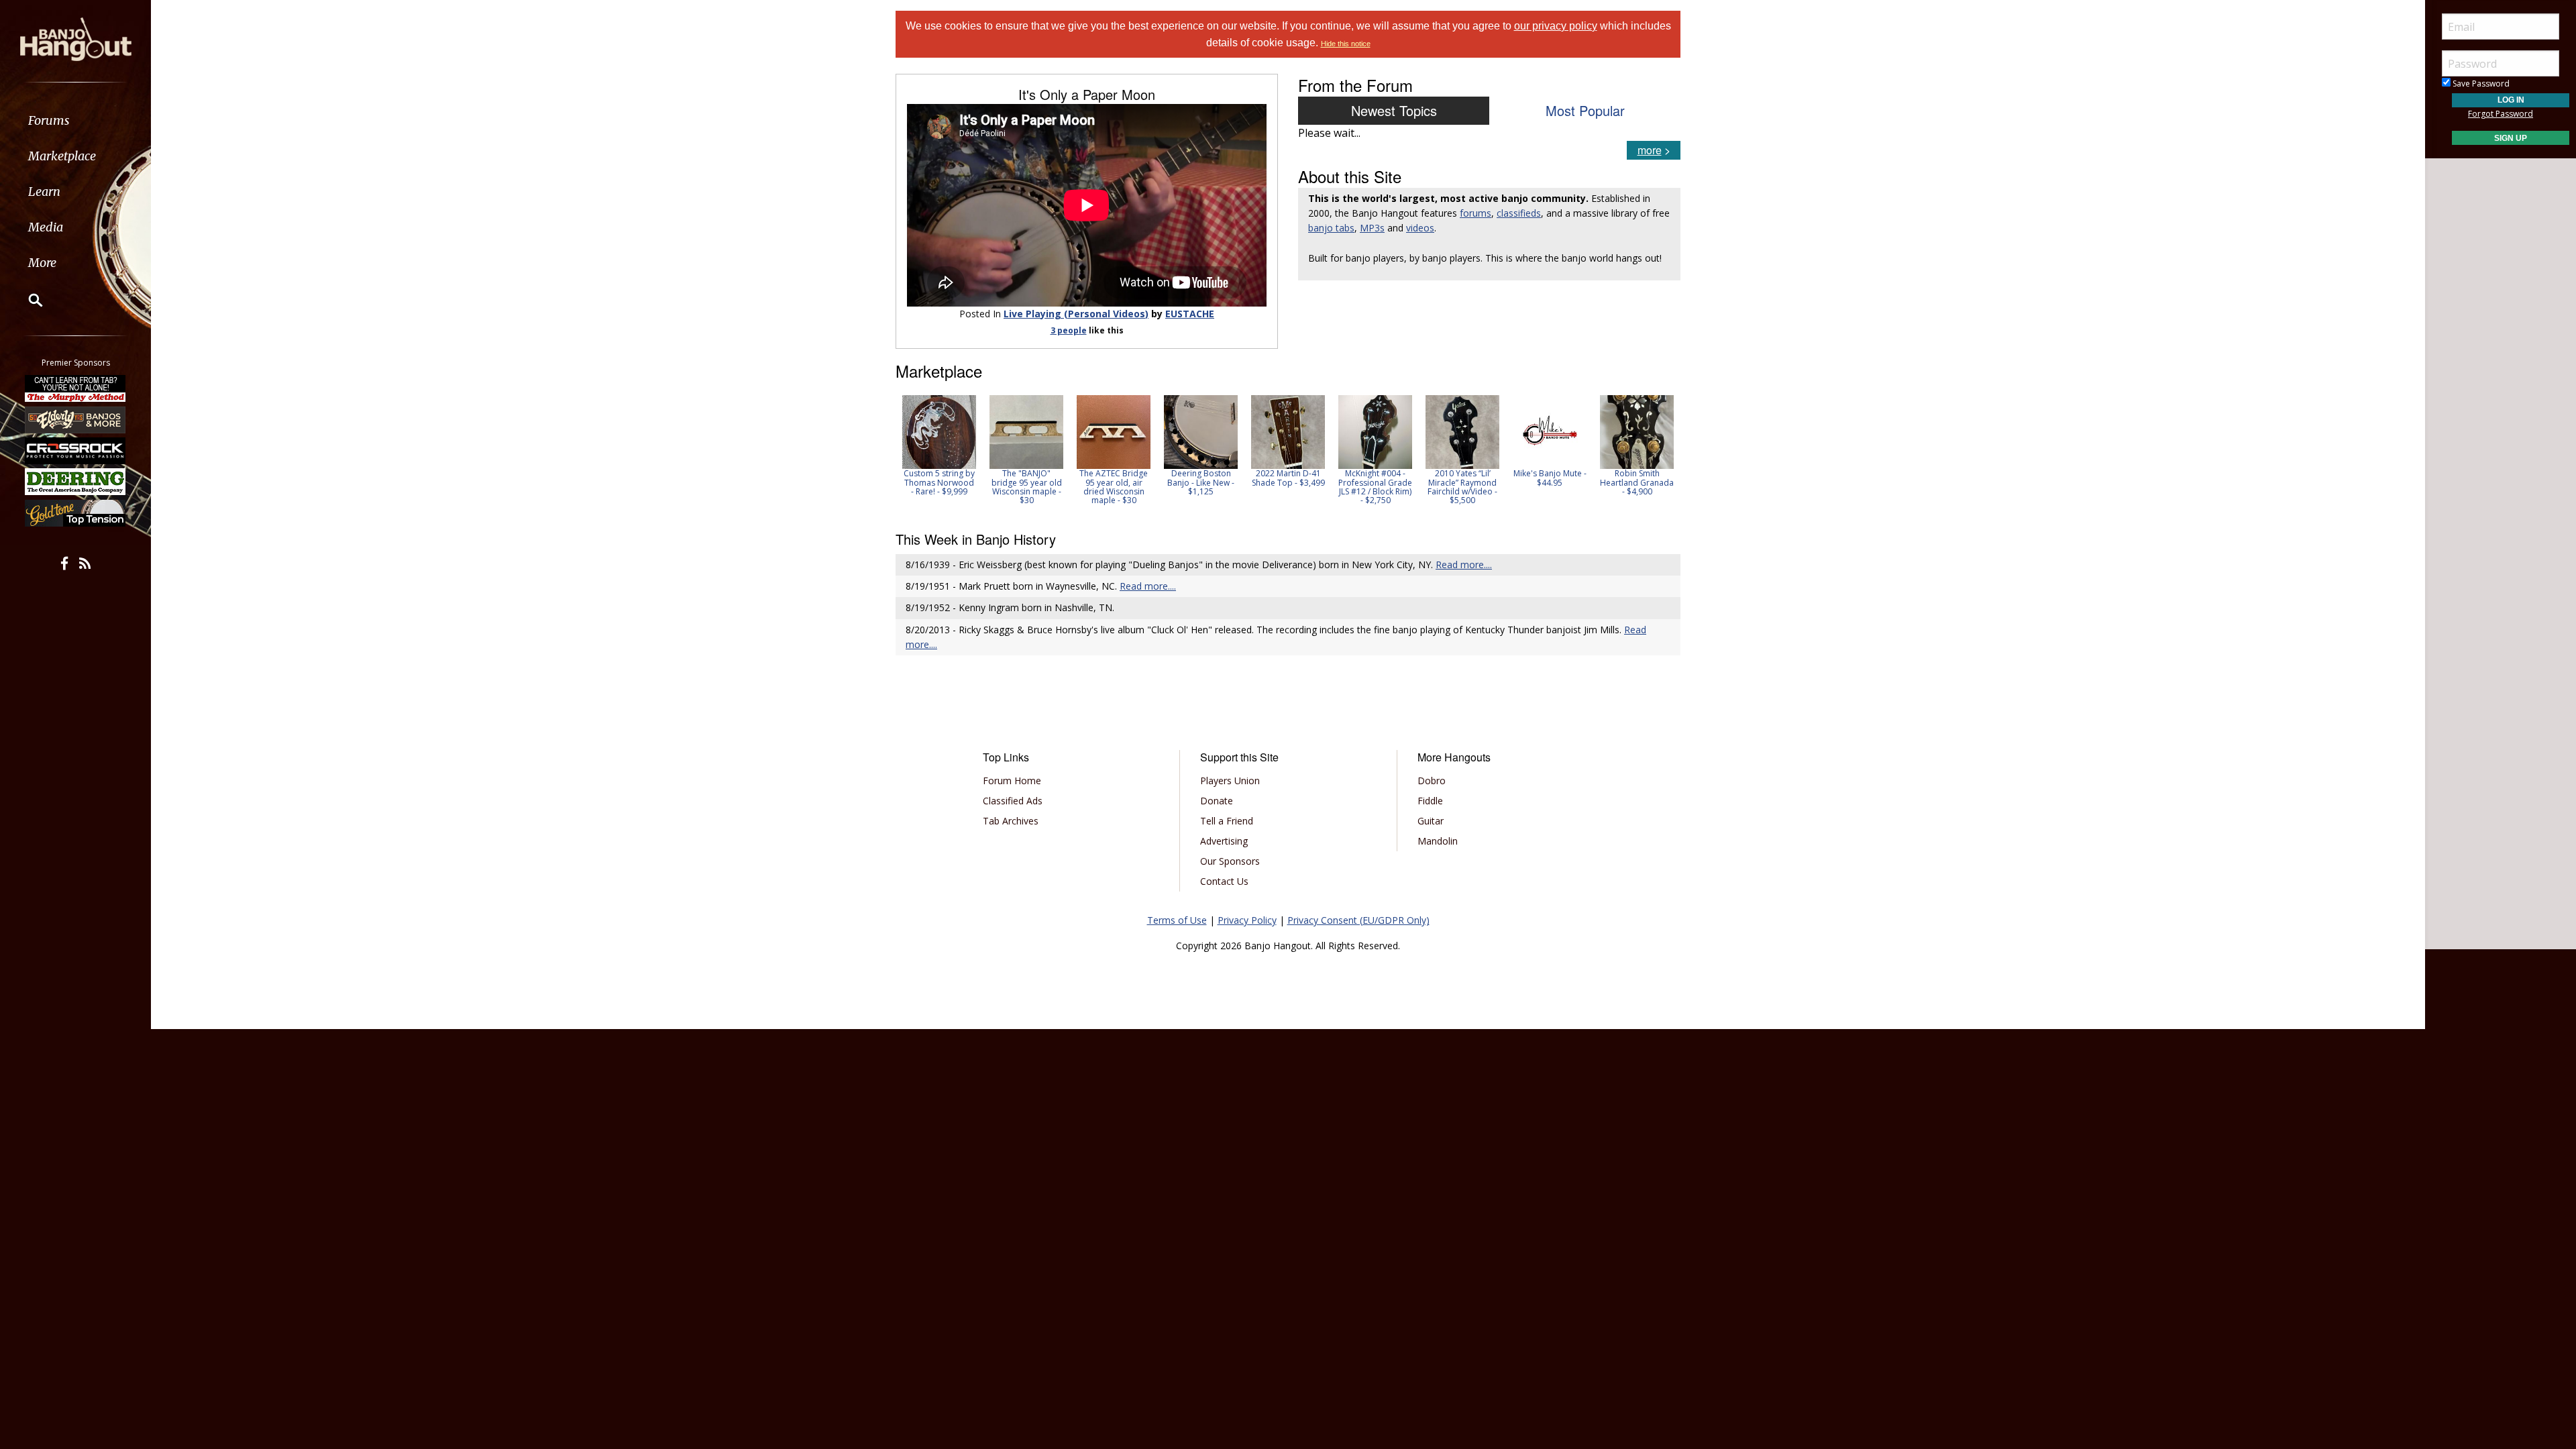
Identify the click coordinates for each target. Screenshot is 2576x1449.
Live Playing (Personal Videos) (1076, 314)
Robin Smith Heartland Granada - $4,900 (1637, 482)
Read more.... (1464, 565)
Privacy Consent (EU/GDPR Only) (1358, 920)
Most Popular (1585, 110)
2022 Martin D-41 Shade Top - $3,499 (1288, 478)
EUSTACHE (1190, 314)
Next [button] (1662, 454)
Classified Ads (1013, 801)
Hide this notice (1346, 44)
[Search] (27, 300)
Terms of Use (1177, 920)
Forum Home (1012, 781)
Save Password (2480, 84)
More (42, 263)
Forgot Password (2501, 114)
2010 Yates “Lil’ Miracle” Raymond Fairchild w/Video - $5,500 (1462, 487)
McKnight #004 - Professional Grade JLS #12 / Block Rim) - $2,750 (1375, 487)
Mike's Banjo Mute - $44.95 (1550, 478)
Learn (44, 192)
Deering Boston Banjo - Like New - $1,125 (1201, 482)
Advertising (1224, 841)
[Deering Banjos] (76, 482)
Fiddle (1430, 801)
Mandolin (1438, 841)
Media (46, 227)
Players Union (1230, 781)
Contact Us (1224, 881)
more (1650, 150)
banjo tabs (1331, 228)
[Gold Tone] (76, 513)
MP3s (1372, 228)
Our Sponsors (1230, 861)
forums (1475, 213)
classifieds (1519, 213)
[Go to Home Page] (76, 38)
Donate (1217, 801)
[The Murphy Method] (76, 388)
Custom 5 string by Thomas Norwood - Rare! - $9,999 (939, 482)
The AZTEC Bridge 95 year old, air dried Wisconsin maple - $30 (1114, 487)
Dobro (1432, 781)
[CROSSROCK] (76, 451)
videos (1420, 228)
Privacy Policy (1247, 920)
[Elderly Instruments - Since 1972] (76, 419)
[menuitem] (75, 120)
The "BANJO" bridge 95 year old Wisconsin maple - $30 (1027, 487)
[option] (939, 445)
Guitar (1431, 821)
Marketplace (62, 156)
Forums (49, 120)
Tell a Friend (1227, 821)
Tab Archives (1011, 821)
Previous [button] (902, 454)
